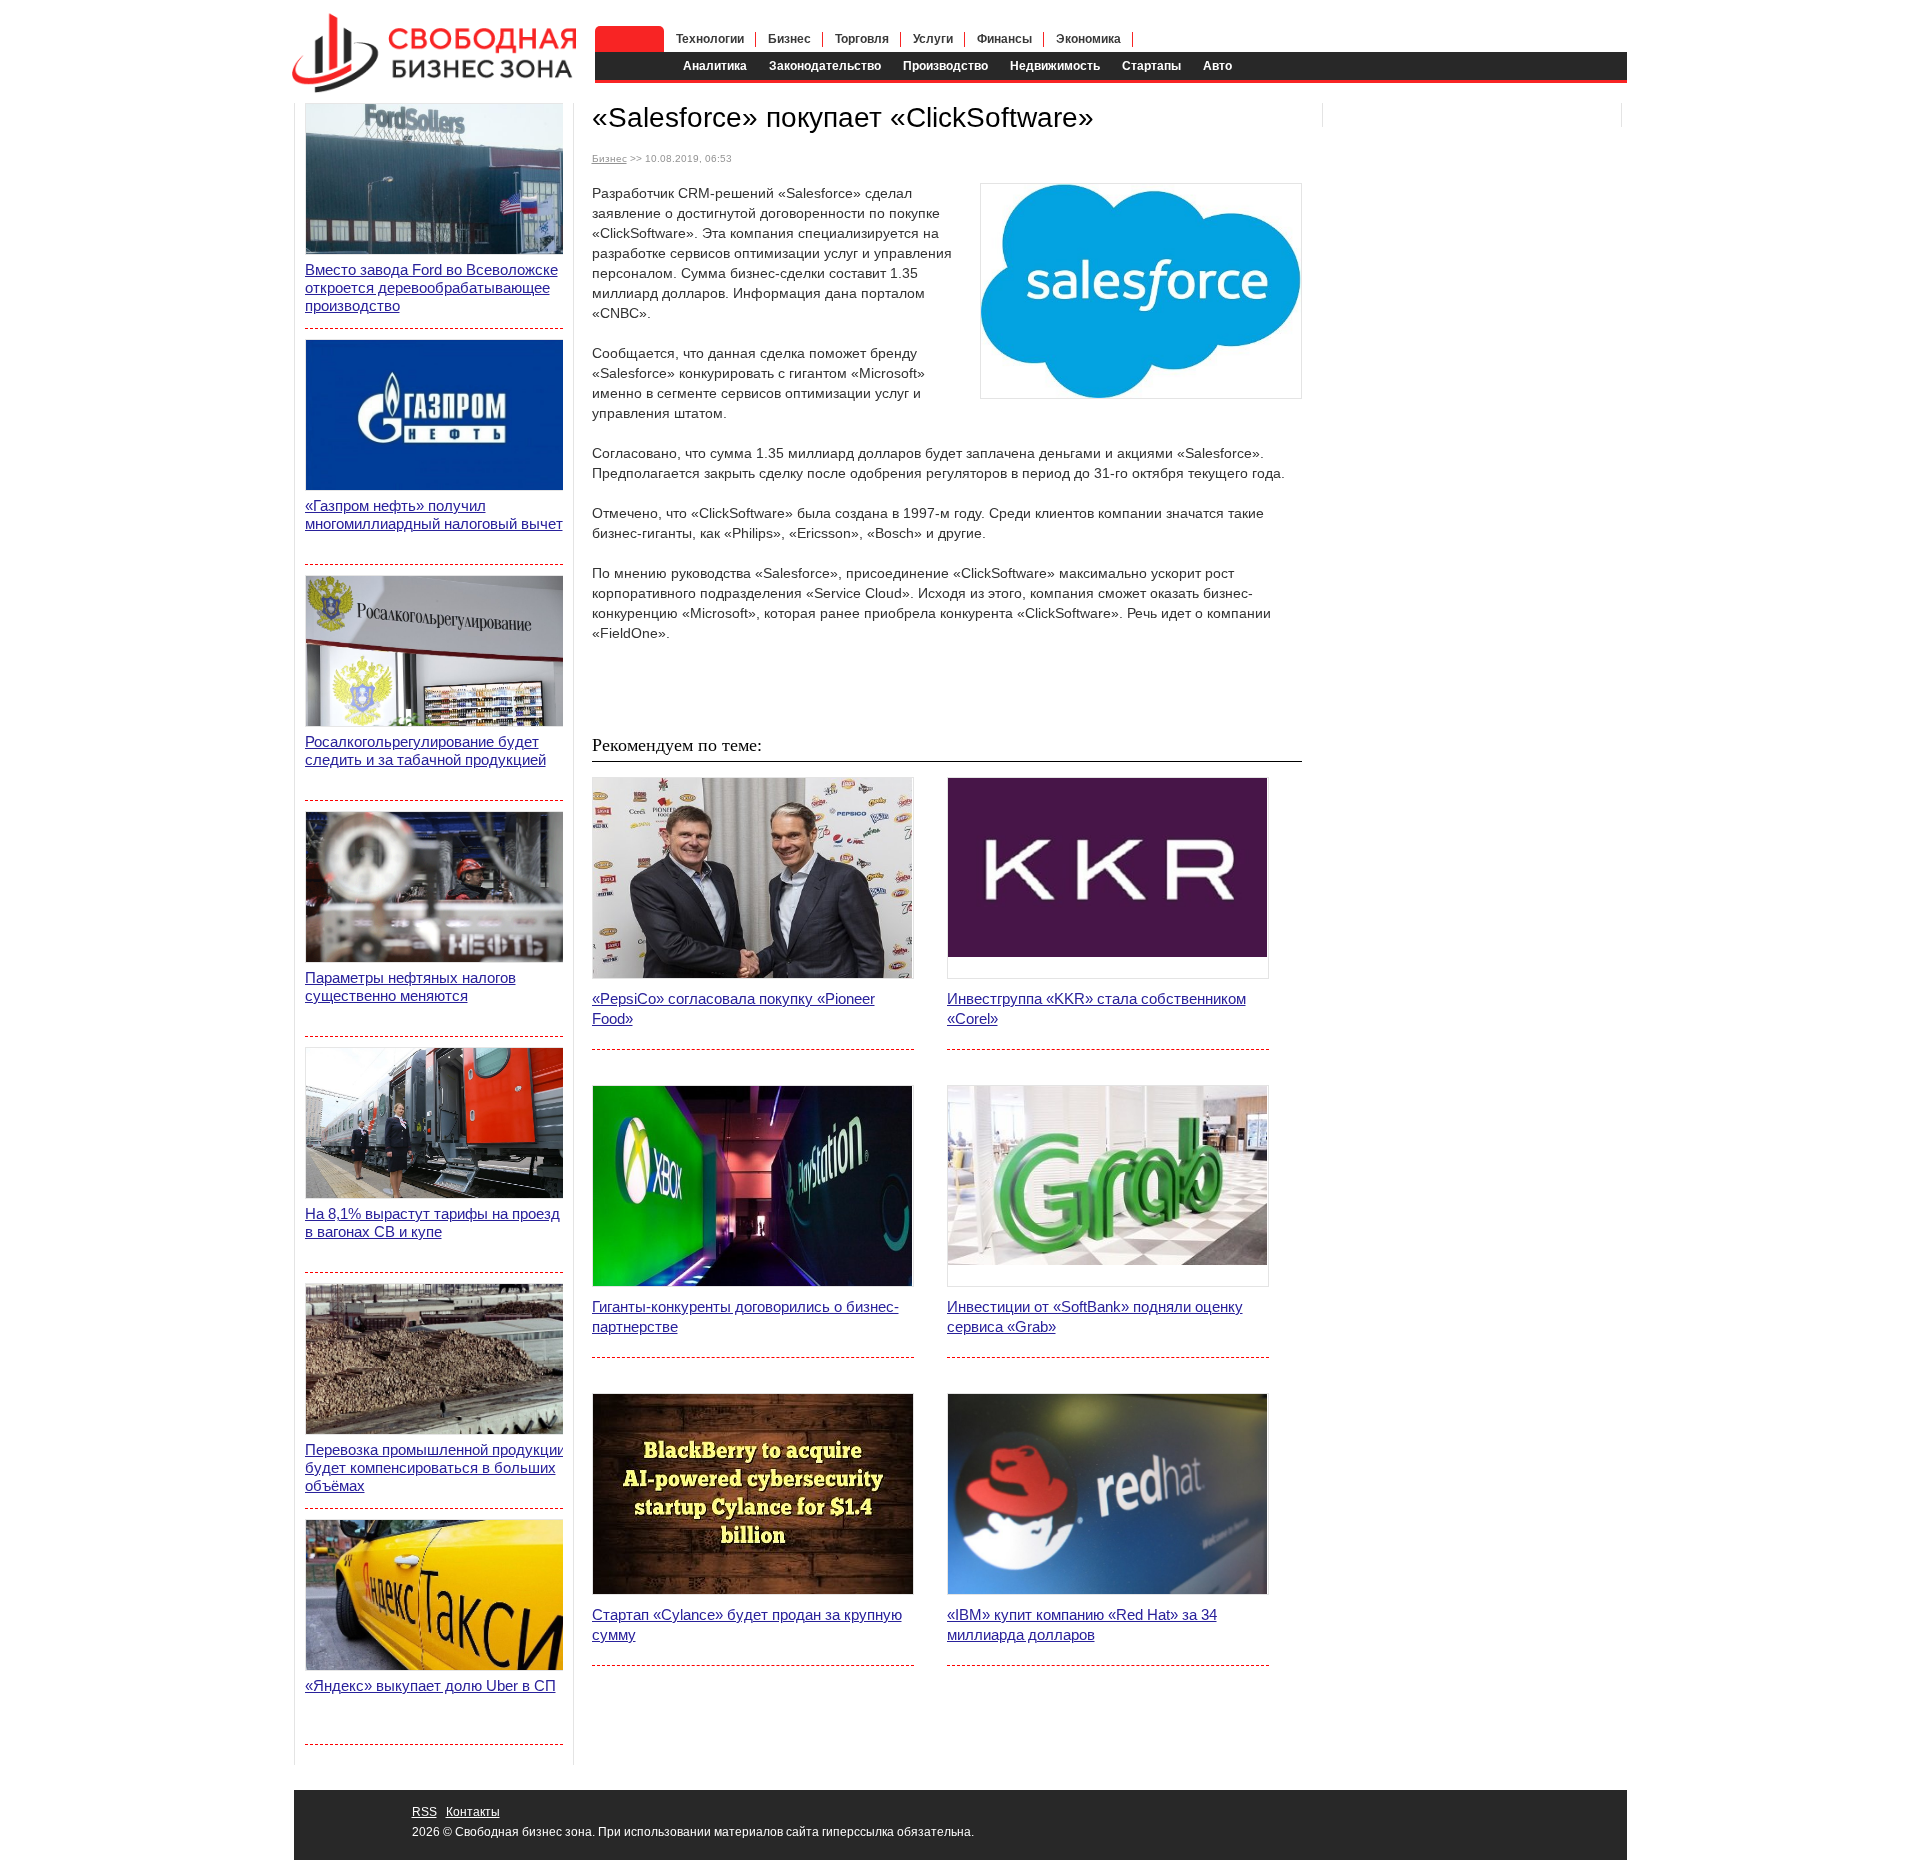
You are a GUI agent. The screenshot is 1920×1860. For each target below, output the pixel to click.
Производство (945, 66)
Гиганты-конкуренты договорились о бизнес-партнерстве (745, 1316)
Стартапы (1151, 66)
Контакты (473, 1812)
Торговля (862, 39)
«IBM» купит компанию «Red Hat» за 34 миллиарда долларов (1082, 1624)
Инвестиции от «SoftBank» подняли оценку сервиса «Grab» (1095, 1316)
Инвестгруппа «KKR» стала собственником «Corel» (1096, 1008)
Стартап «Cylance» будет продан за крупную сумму (747, 1624)
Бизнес (789, 39)
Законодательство (825, 66)
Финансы (1004, 39)
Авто (1217, 66)
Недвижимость (1055, 66)
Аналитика (715, 66)
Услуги (933, 39)
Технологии (710, 39)
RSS (424, 1812)
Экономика (1088, 39)
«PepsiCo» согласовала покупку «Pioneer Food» (733, 1008)
